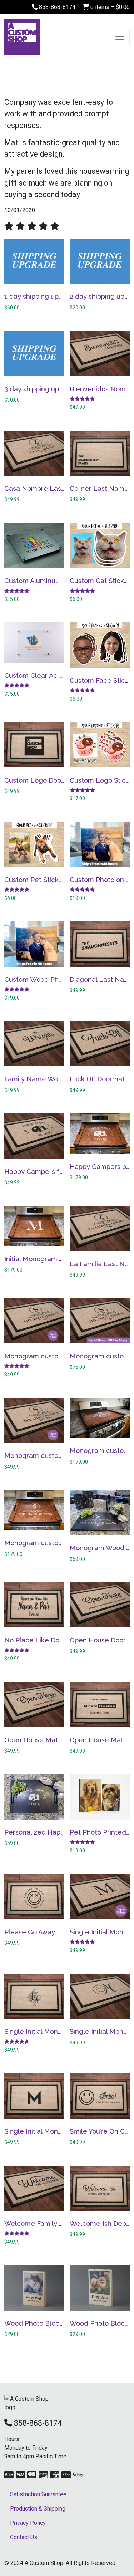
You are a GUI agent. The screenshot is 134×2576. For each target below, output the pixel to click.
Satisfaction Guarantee (38, 2494)
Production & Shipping (38, 2509)
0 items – (109, 7)
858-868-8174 (56, 7)
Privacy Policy (28, 2523)
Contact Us (24, 2537)
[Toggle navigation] (120, 37)
